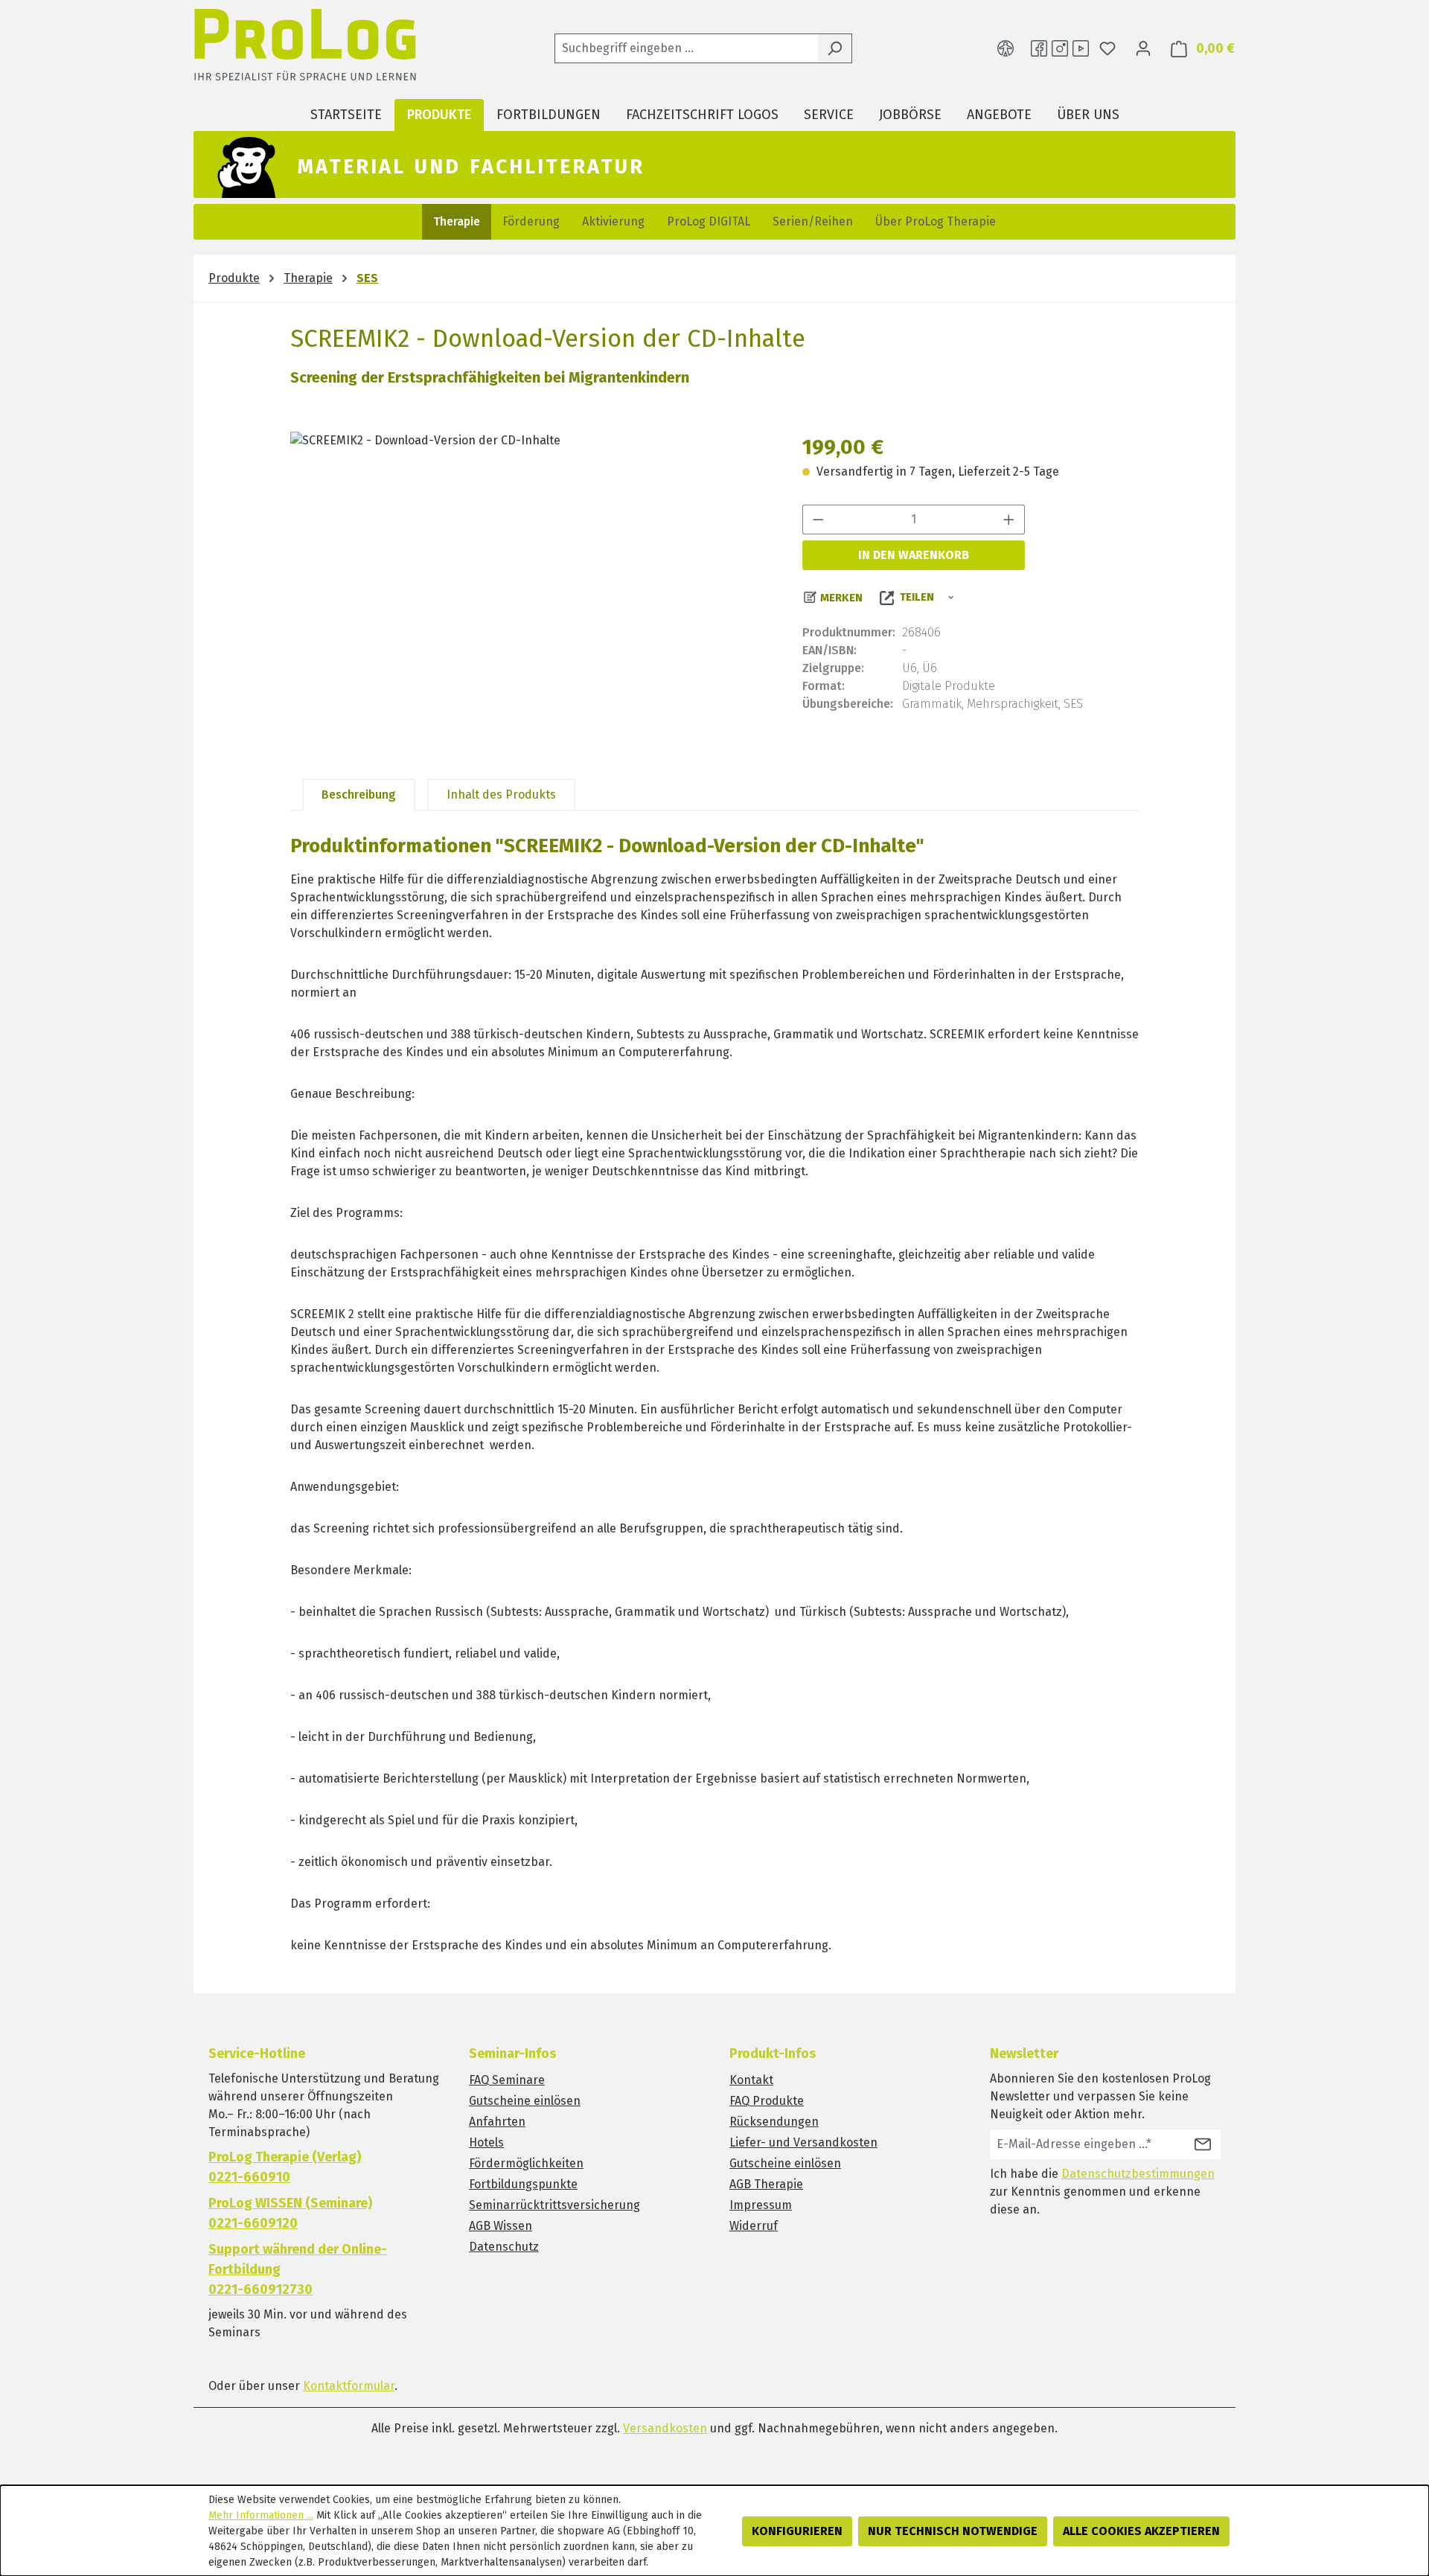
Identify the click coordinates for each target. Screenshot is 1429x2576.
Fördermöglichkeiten (526, 2163)
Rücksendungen (774, 2122)
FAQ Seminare (507, 2080)
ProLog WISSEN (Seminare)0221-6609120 (290, 2213)
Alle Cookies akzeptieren (1141, 2531)
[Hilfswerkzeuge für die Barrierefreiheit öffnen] (1006, 48)
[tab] (359, 795)
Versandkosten (665, 2428)
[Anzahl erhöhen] (1009, 520)
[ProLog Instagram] (1060, 48)
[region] (531, 592)
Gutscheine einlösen (525, 2101)
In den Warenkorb (914, 555)
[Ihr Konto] (1143, 48)
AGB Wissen (501, 2226)
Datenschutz (504, 2247)
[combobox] (686, 48)
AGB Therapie (766, 2184)
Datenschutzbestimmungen (1138, 2174)
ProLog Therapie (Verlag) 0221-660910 (285, 2167)
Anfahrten (497, 2122)
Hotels (486, 2142)
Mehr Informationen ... (261, 2515)
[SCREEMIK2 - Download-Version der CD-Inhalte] (531, 592)
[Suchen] (835, 48)
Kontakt (751, 2080)
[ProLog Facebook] (1039, 48)
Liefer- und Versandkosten (803, 2142)
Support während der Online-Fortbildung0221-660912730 (298, 2269)
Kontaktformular (349, 2386)
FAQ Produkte (767, 2101)
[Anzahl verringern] (818, 520)
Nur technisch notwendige (953, 2531)
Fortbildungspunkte (523, 2184)
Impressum (761, 2205)
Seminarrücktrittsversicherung (554, 2205)
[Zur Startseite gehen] (305, 49)
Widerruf (754, 2226)
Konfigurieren (797, 2531)
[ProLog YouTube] (1081, 48)
